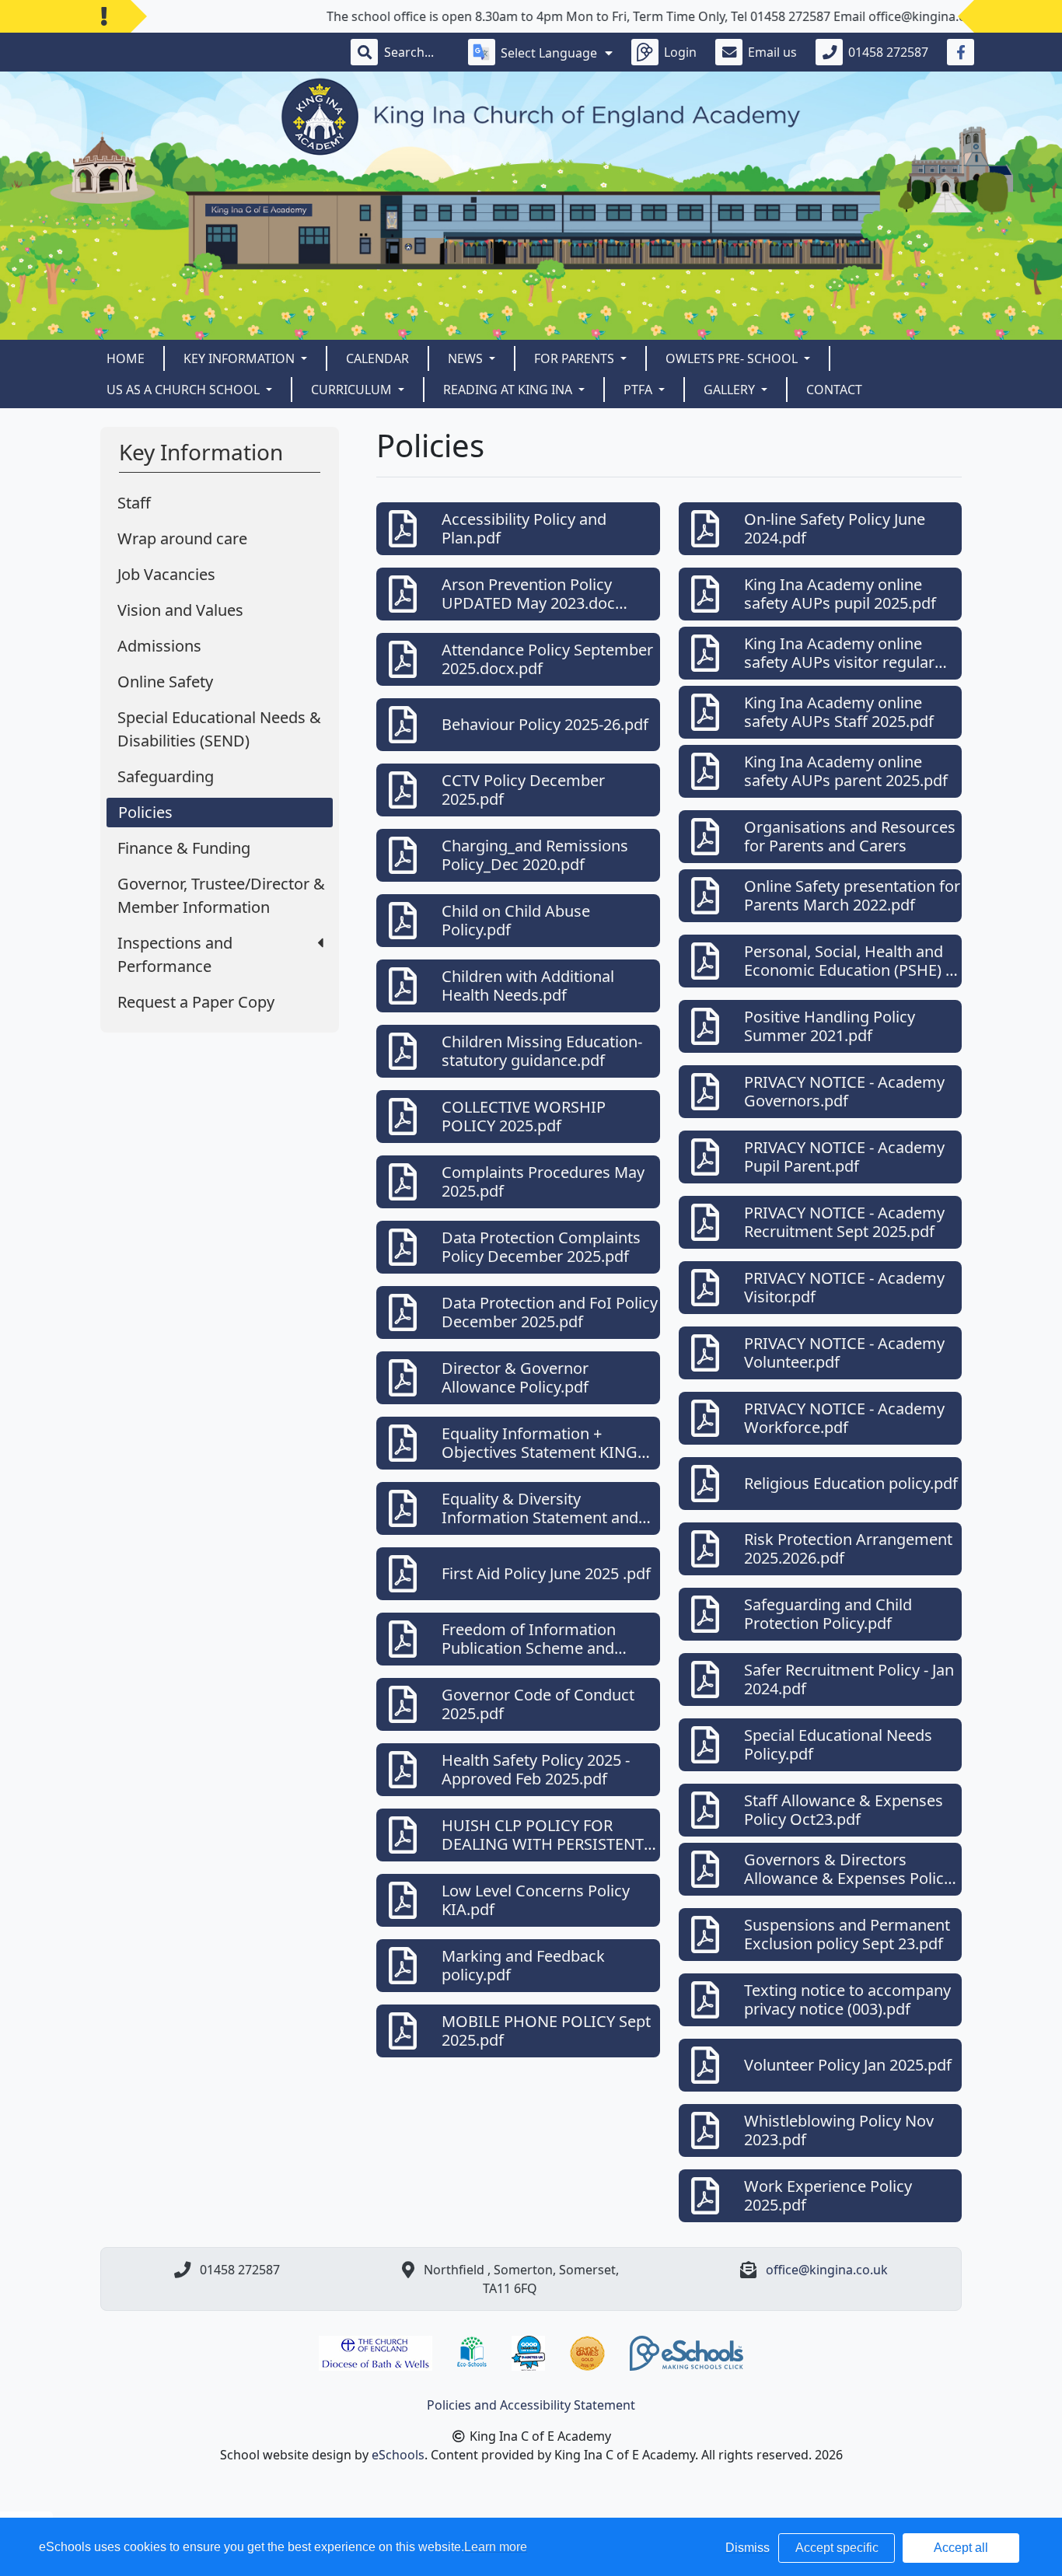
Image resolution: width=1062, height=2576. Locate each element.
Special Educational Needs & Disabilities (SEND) (219, 729)
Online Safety (165, 682)
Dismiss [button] (748, 2548)
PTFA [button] (639, 390)
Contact (834, 390)
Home (126, 358)
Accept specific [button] (837, 2548)
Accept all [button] (961, 2548)
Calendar (377, 358)
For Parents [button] (576, 358)
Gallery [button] (731, 390)
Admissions (159, 646)
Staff (134, 503)
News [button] (467, 358)
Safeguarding (166, 776)
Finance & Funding (184, 848)
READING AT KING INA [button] (509, 390)
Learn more (496, 2547)
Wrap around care (182, 538)
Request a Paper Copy (196, 1002)
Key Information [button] (241, 358)
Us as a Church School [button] (185, 390)
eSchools (398, 2455)
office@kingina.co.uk (827, 2270)
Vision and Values (180, 610)
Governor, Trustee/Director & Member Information (221, 895)
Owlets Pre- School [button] (733, 358)
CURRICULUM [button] (353, 390)
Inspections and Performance (175, 954)
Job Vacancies (166, 574)
